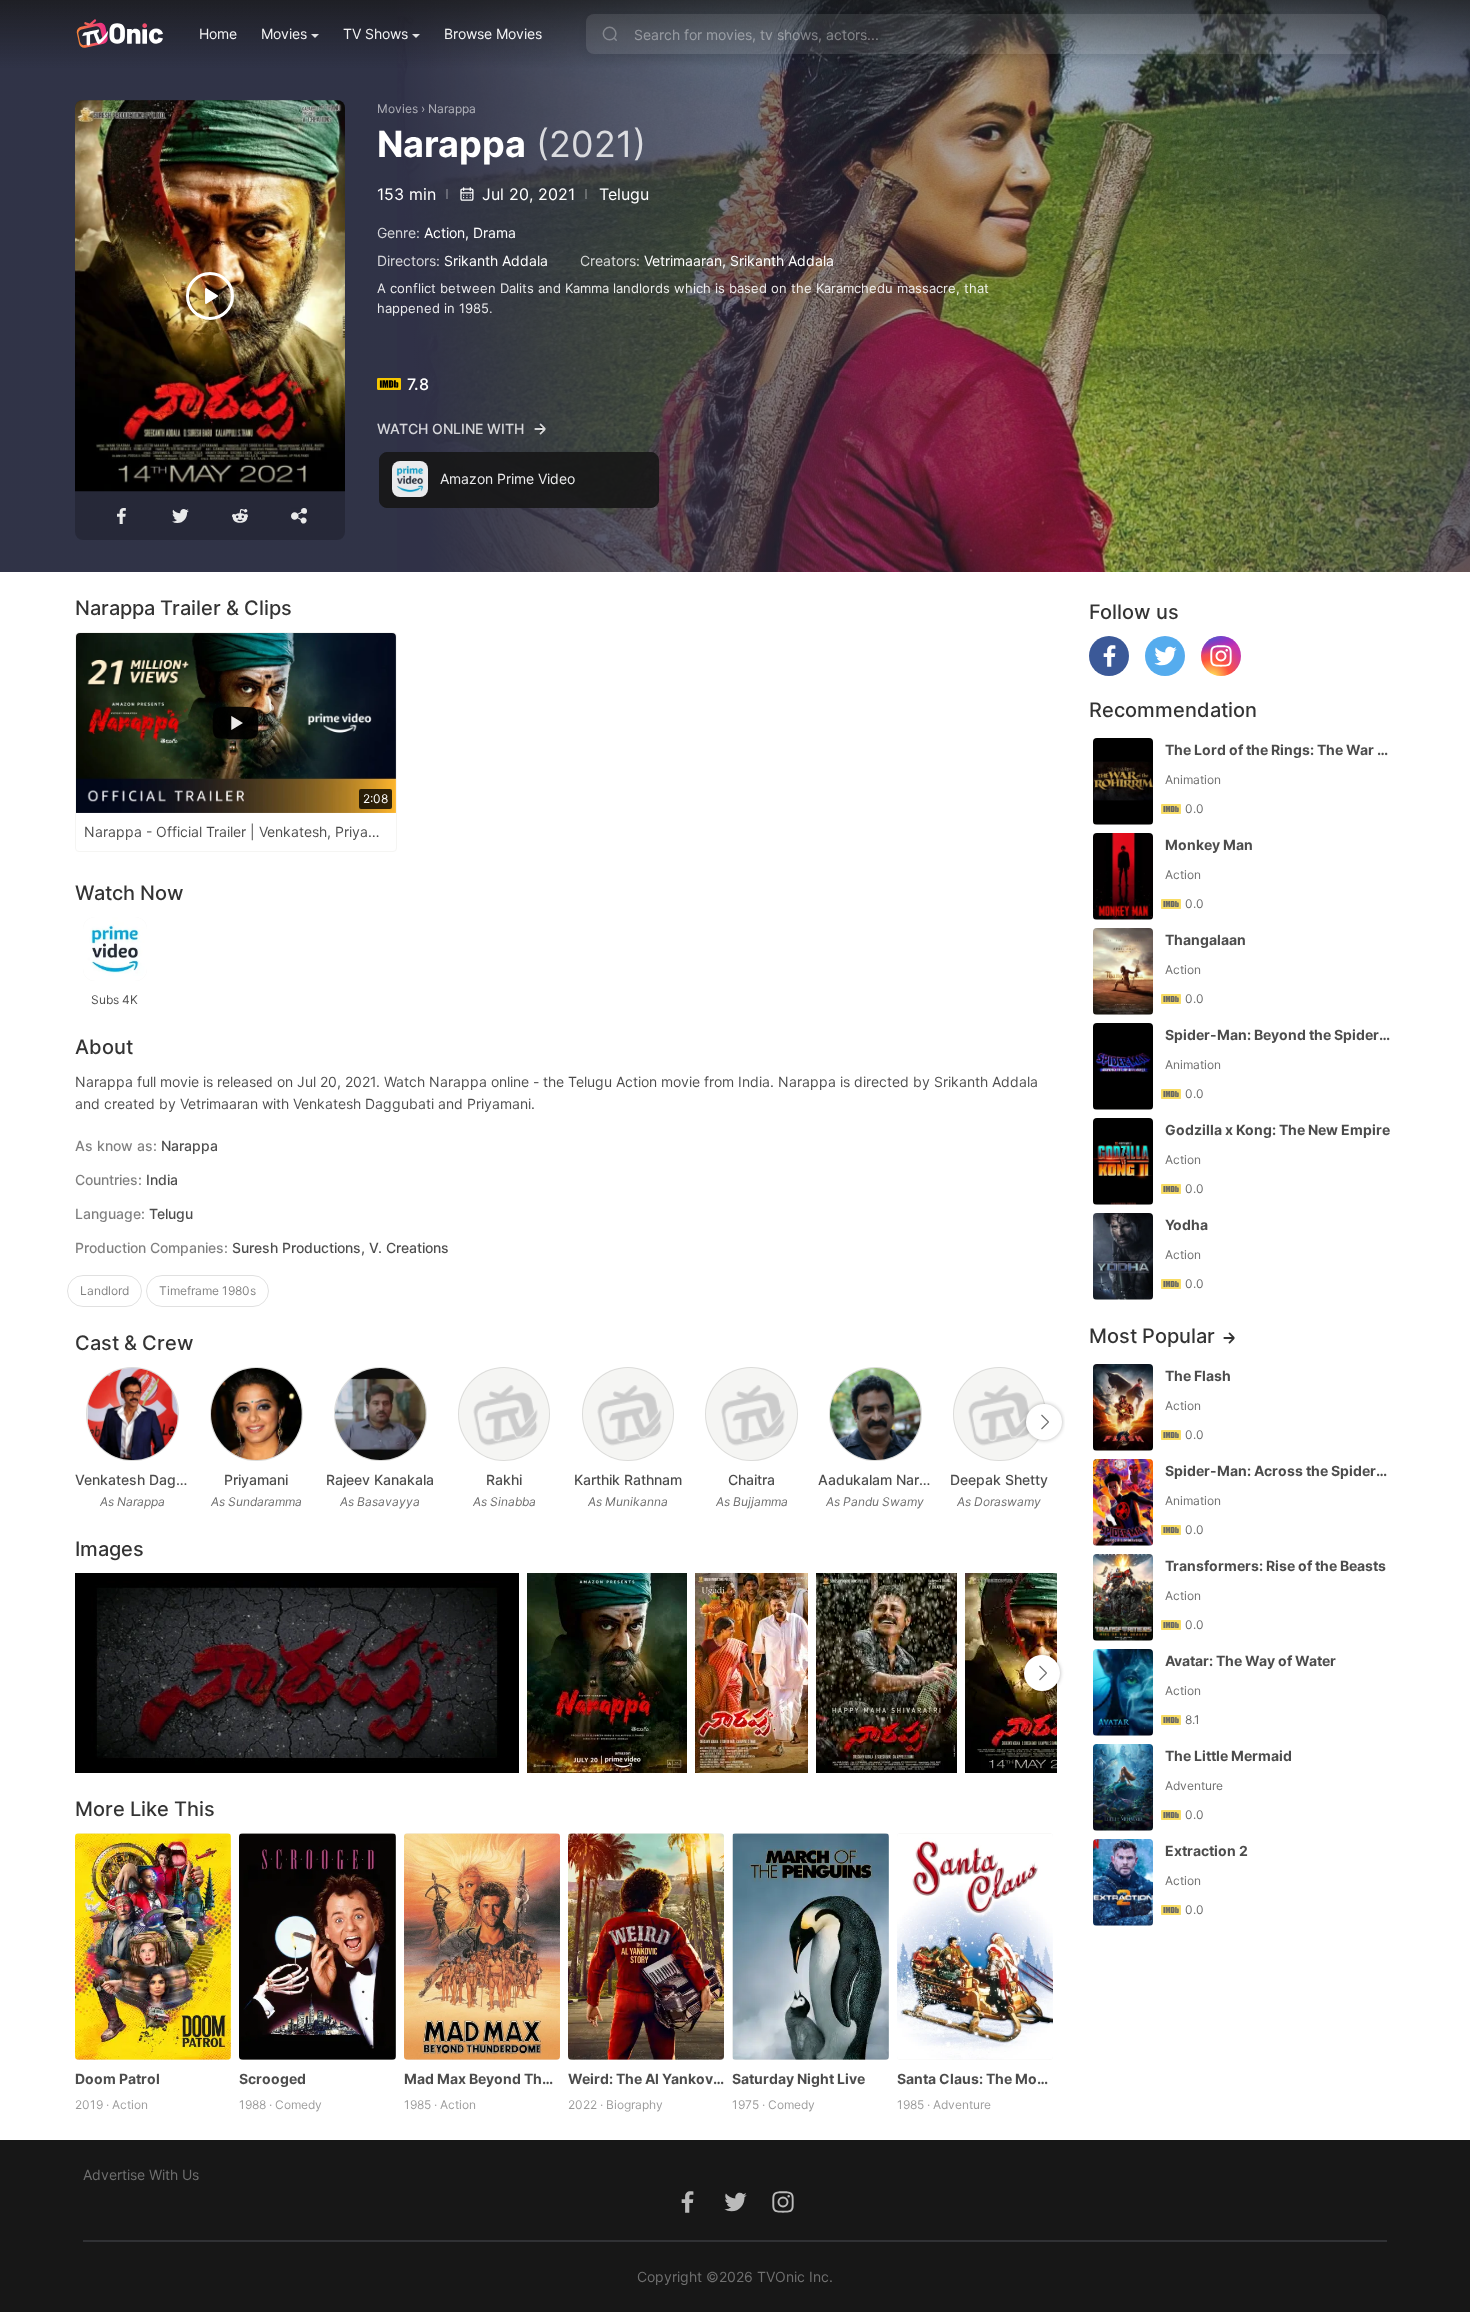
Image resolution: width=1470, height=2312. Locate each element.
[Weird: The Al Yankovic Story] (646, 1946)
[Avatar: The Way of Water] (1123, 1692)
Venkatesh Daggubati (133, 1479)
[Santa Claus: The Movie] (975, 1946)
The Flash (1198, 1375)
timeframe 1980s (207, 1290)
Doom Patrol (117, 2078)
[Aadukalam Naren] (875, 1414)
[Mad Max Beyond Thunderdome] (482, 1946)
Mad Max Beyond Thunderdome (482, 2078)
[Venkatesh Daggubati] (132, 1414)
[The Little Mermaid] (1123, 1787)
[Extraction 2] (1123, 1882)
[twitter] (1165, 670)
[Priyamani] (256, 1414)
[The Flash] (1123, 1407)
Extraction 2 (1206, 1850)
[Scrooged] (317, 1946)
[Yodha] (1123, 1256)
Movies (284, 33)
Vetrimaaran (683, 260)
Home (218, 33)
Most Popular (1152, 1336)
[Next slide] (1044, 1422)
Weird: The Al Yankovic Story (646, 2078)
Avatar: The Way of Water (1250, 1660)
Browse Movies (493, 33)
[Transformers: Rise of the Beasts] (1123, 1597)
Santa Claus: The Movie (975, 2078)
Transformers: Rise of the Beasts (1275, 1565)
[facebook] (1109, 670)
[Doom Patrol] (153, 1946)
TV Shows (375, 33)
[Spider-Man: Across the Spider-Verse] (1123, 1502)
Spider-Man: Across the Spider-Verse (1278, 1470)
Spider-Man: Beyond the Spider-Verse (1278, 1034)
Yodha (1186, 1224)
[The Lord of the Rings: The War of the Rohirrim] (1123, 781)
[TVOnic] (119, 34)
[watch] (210, 296)
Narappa (452, 108)
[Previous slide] (88, 1422)
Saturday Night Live (798, 2078)
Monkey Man (1209, 844)
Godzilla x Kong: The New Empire (1277, 1129)
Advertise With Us (141, 2174)
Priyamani (256, 1479)
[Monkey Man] (1123, 876)
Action (444, 232)
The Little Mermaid (1228, 1755)
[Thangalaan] (1123, 971)
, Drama (490, 232)
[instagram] (1221, 670)
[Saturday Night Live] (810, 1946)
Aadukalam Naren (876, 1479)
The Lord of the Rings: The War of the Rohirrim (1278, 749)
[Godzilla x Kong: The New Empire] (1123, 1161)
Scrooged (272, 2078)
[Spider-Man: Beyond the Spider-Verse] (1123, 1066)
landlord (104, 1290)
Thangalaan (1205, 939)
